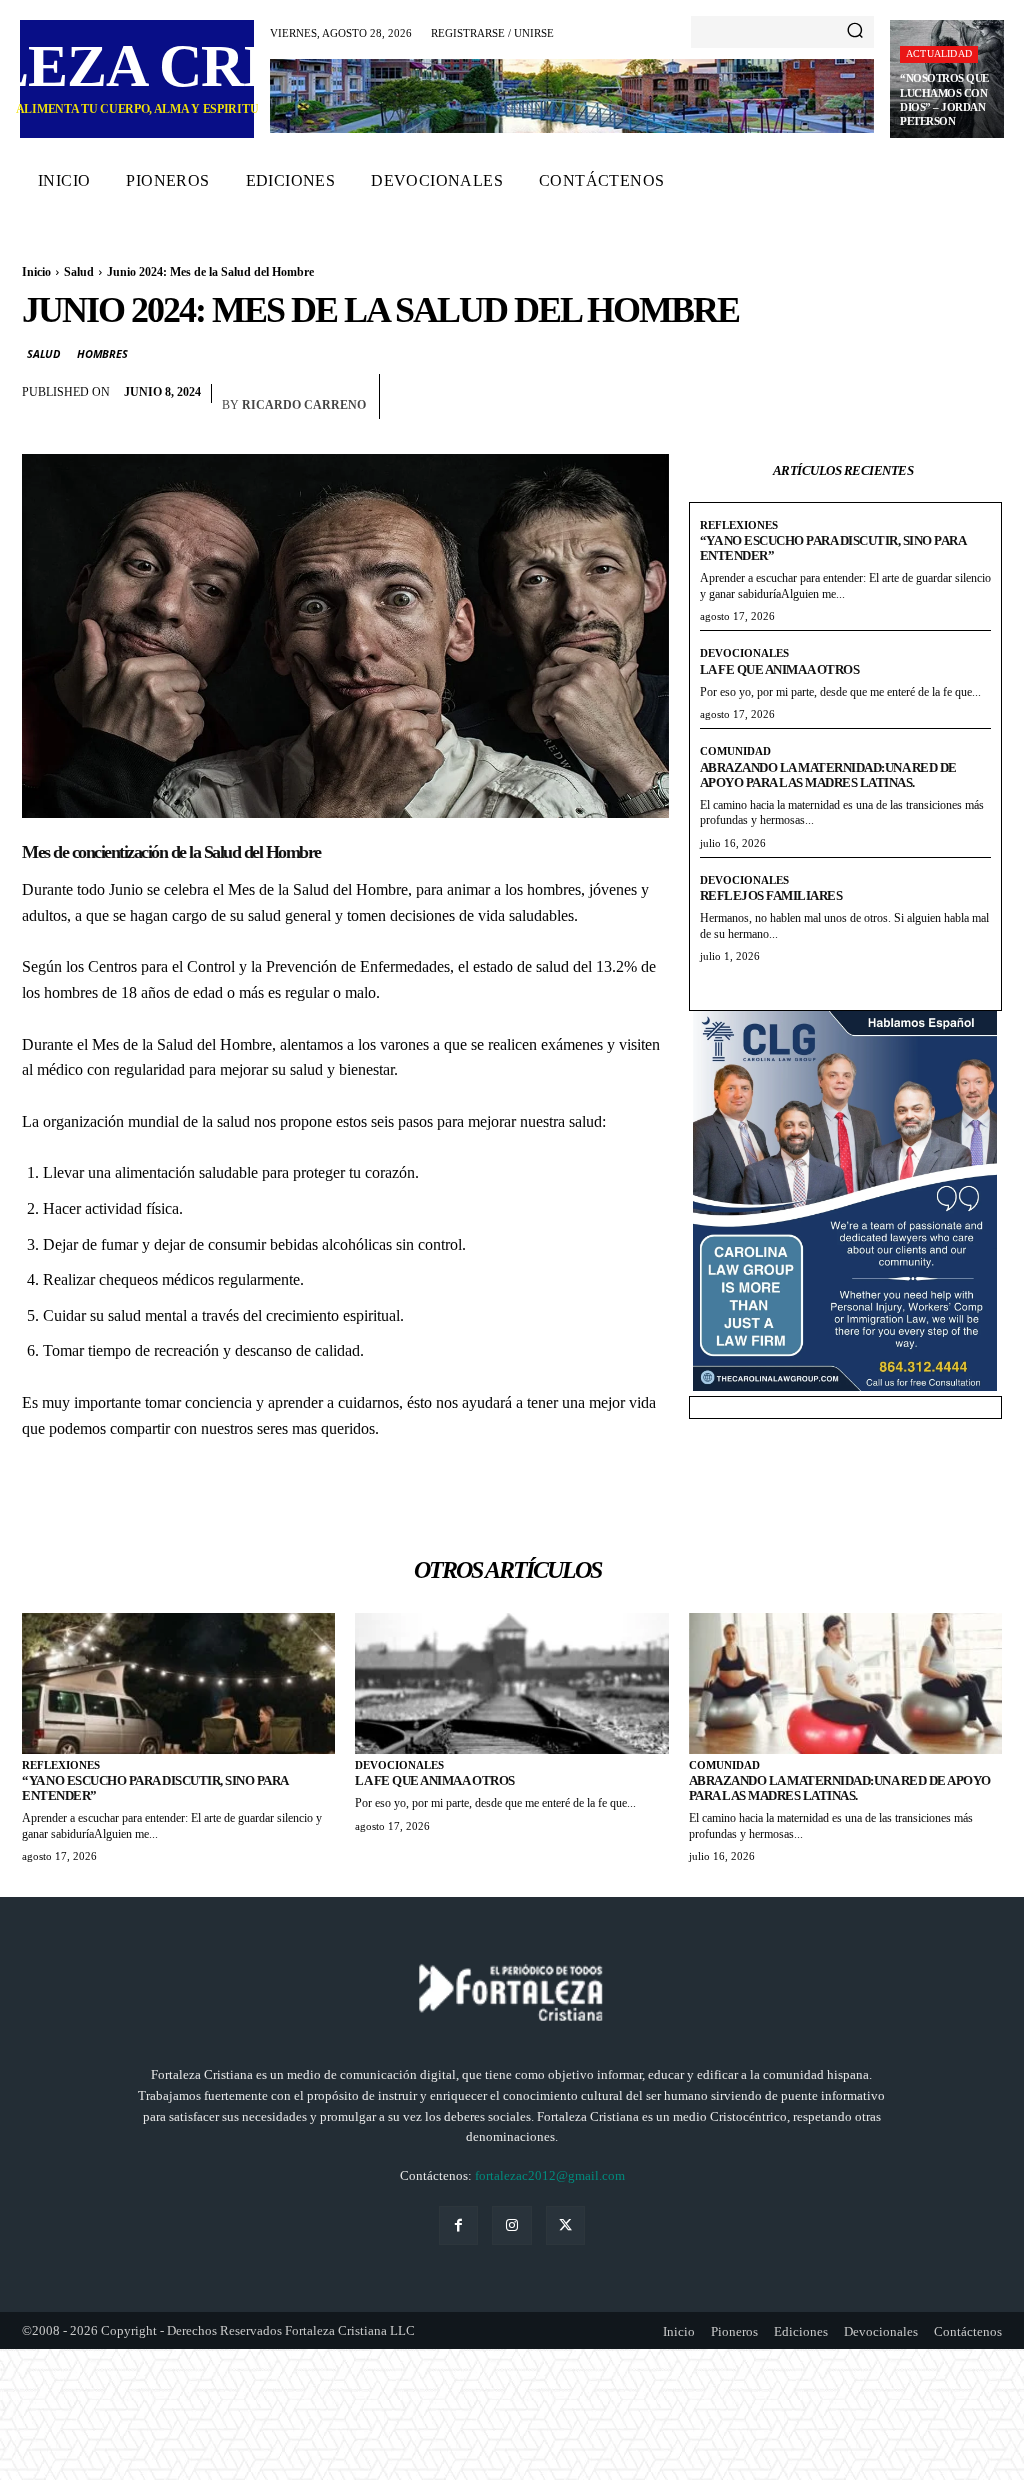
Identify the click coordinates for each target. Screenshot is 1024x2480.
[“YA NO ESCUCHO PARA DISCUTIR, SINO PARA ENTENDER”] (178, 1683)
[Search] (855, 32)
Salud (79, 272)
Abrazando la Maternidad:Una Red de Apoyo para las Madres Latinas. (828, 775)
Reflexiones (739, 525)
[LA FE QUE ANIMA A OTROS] (511, 1683)
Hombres (102, 353)
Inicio (36, 272)
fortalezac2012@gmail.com (550, 2175)
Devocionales (744, 653)
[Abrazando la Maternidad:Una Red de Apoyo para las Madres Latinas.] (845, 1683)
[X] (982, 397)
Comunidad (735, 751)
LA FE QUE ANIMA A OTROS (780, 669)
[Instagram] (511, 2225)
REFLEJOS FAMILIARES (771, 895)
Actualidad (939, 53)
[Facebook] (936, 397)
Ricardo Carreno (304, 405)
